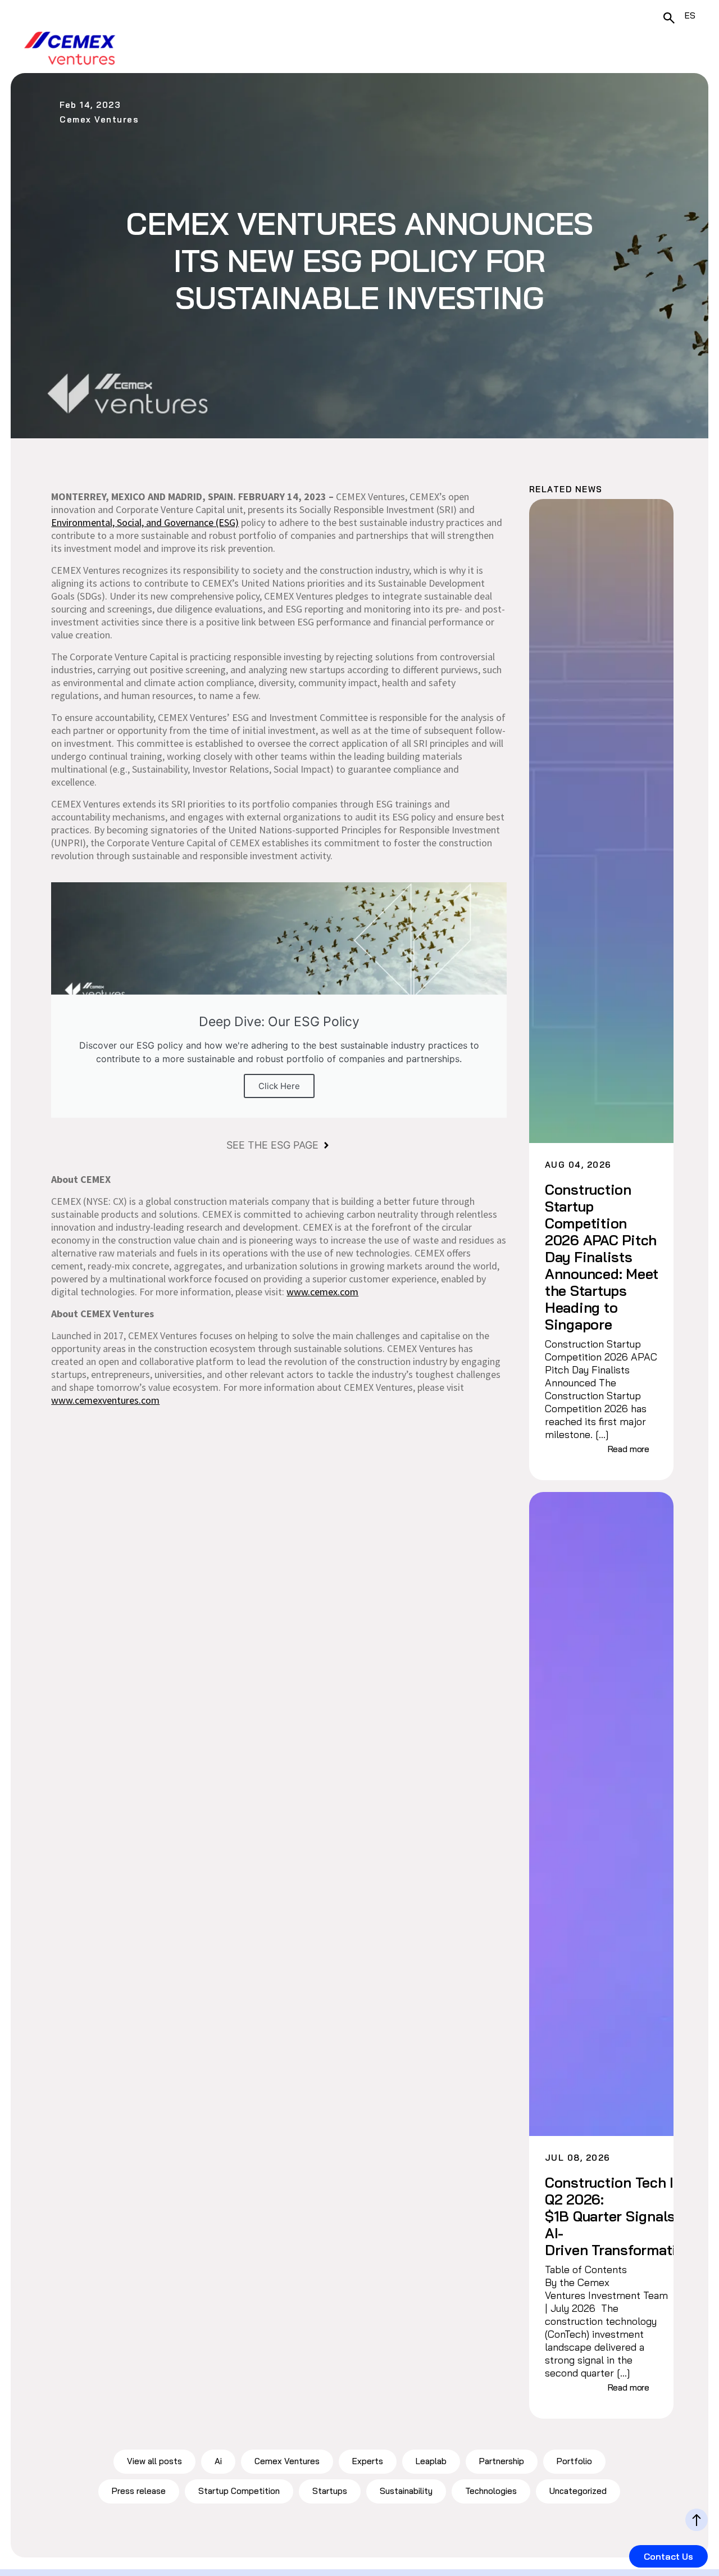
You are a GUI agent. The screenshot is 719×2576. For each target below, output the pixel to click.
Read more (629, 1449)
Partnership (502, 2461)
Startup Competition (239, 2491)
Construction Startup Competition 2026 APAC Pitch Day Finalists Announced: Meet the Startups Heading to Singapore (602, 1257)
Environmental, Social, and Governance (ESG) (145, 522)
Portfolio (574, 2461)
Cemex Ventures (287, 2461)
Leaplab (431, 2461)
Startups (330, 2491)
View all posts (154, 2461)
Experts (368, 2461)
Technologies (491, 2491)
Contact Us (668, 2556)
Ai (218, 2461)
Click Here (279, 1086)
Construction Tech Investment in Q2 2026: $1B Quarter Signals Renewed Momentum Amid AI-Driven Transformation (603, 2216)
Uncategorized (578, 2491)
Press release (139, 2491)
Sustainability (406, 2491)
